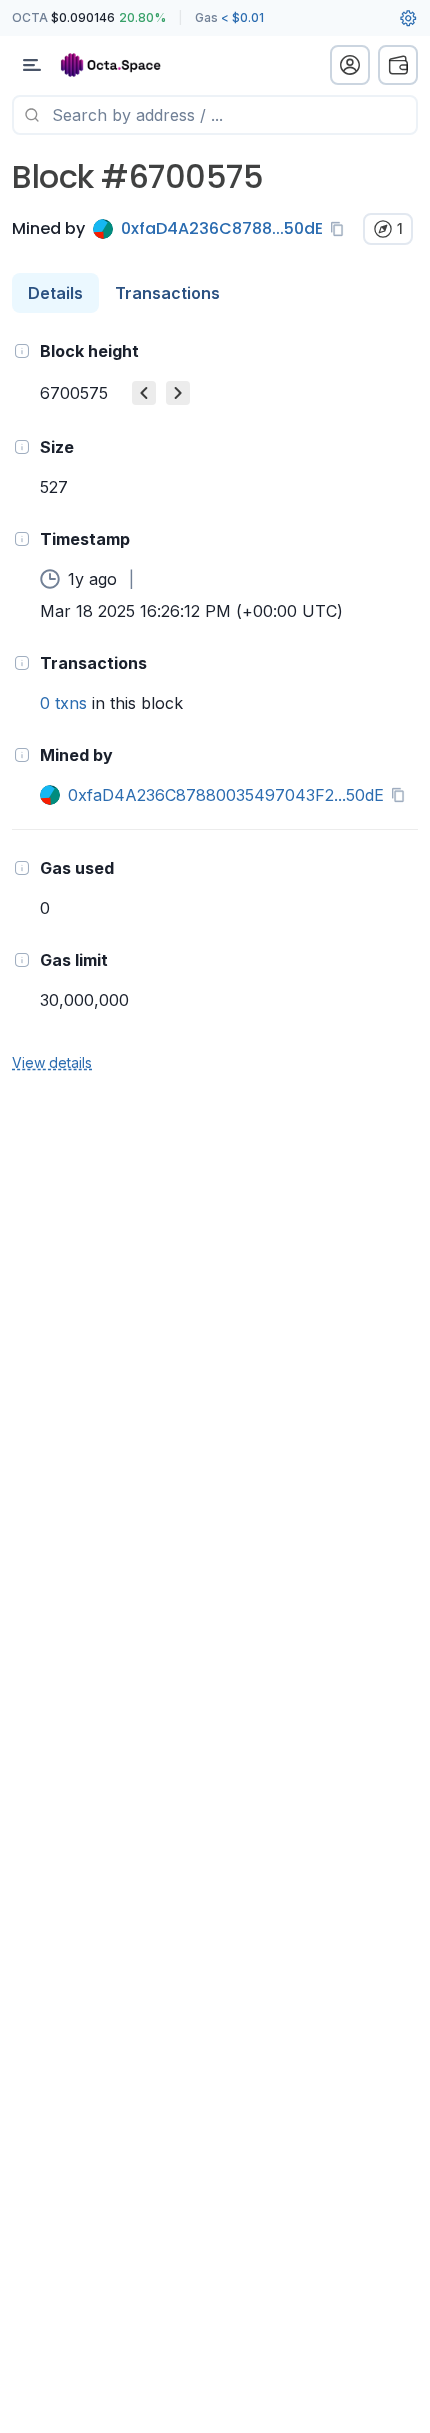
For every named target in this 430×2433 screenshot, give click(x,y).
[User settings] (408, 18)
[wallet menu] (398, 65)
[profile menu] (350, 65)
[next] (178, 393)
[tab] (55, 293)
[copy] (341, 229)
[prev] (144, 393)
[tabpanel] (215, 705)
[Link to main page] (120, 65)
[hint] (22, 351)
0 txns (63, 703)
